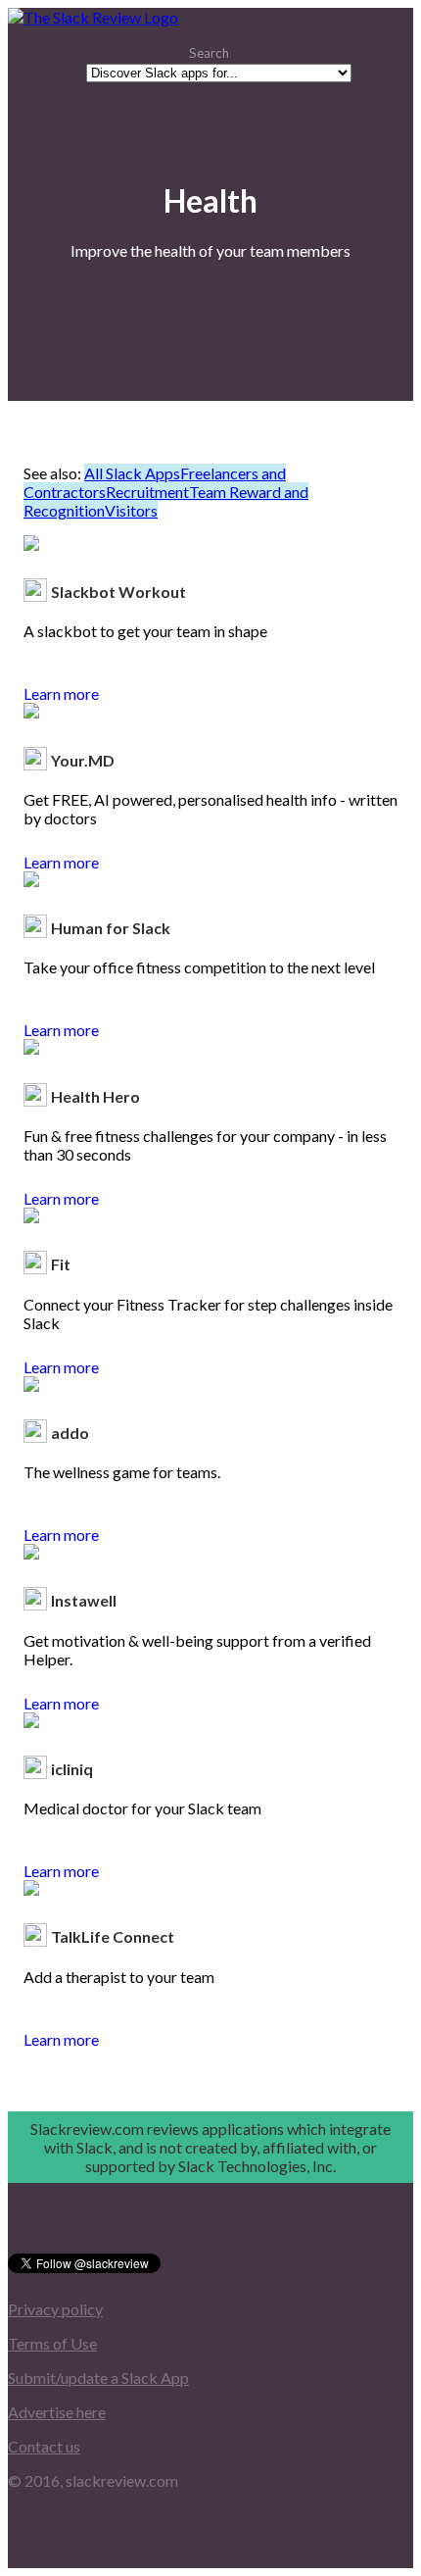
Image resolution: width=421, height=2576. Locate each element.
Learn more (61, 694)
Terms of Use (52, 2343)
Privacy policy (55, 2309)
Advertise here (57, 2412)
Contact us (44, 2446)
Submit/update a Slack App (98, 2378)
